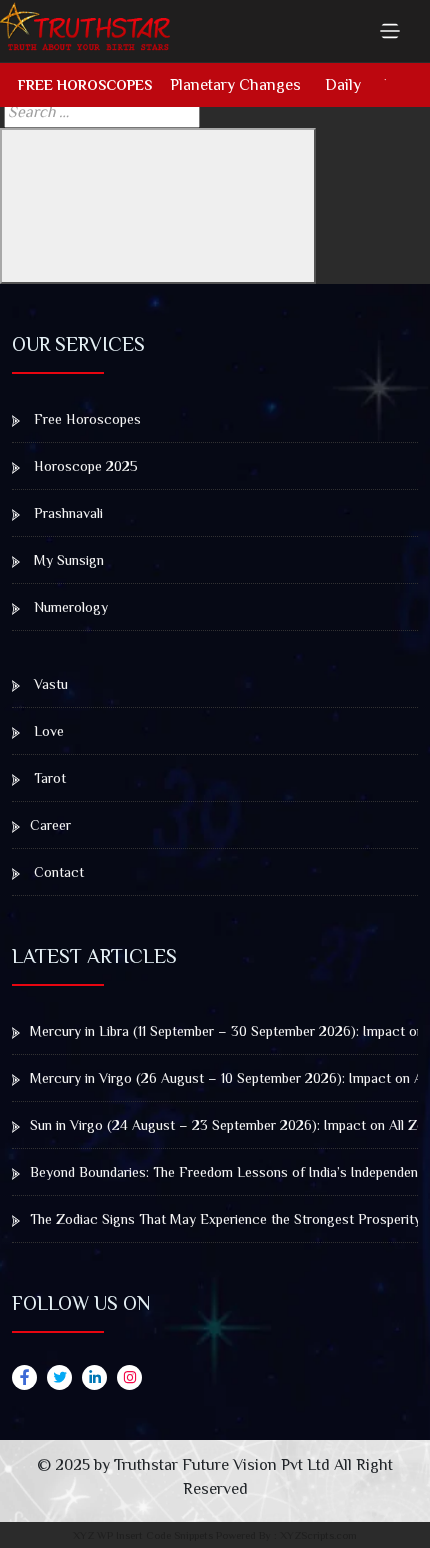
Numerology (69, 607)
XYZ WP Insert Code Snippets (143, 1535)
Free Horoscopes (85, 85)
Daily (343, 85)
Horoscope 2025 (84, 466)
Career (50, 825)
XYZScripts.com (318, 1535)
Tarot (48, 778)
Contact (57, 872)
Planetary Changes (235, 85)
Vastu (49, 684)
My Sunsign (67, 560)
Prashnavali (66, 513)
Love (47, 731)
